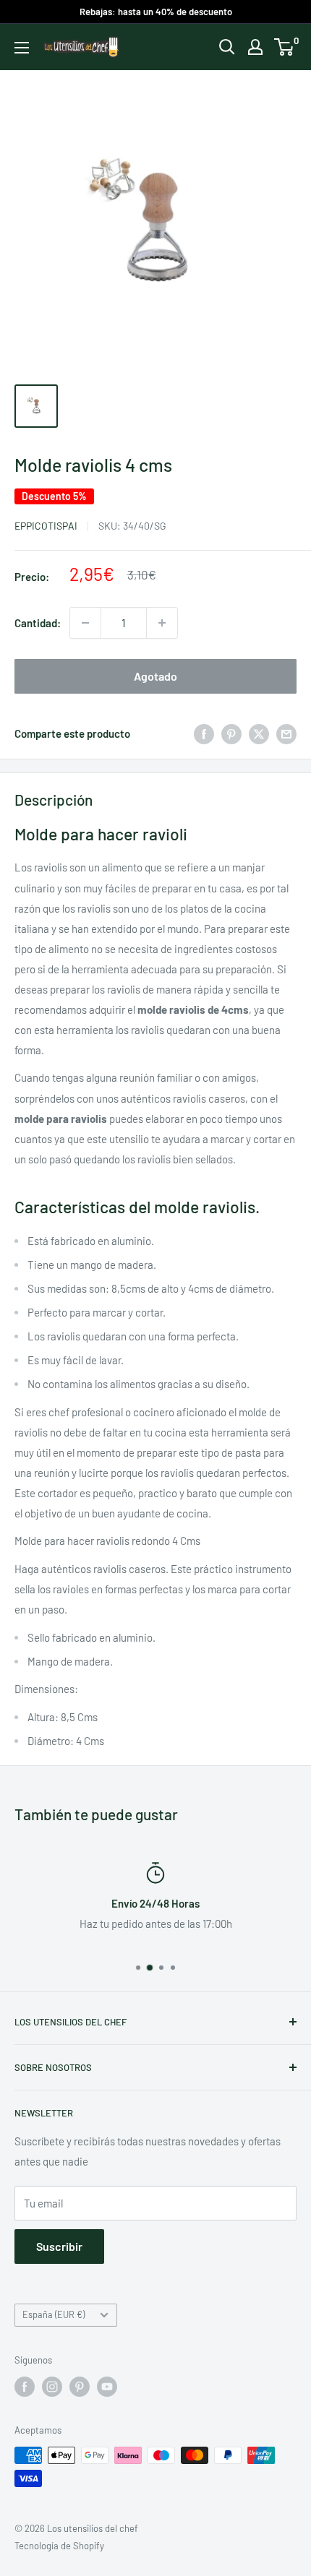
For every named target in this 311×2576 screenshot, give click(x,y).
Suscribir (59, 2246)
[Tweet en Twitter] (259, 733)
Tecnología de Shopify (59, 2546)
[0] (285, 47)
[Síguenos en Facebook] (25, 2387)
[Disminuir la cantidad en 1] (85, 623)
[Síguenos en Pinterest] (80, 2387)
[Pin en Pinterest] (231, 733)
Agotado (155, 676)
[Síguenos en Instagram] (52, 2387)
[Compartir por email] (286, 733)
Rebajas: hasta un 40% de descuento (156, 12)
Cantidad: (38, 623)
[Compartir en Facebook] (204, 733)
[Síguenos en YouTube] (107, 2387)
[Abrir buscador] (227, 47)
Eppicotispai (46, 526)
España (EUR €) (54, 2314)
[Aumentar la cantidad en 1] (162, 623)
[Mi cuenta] (255, 47)
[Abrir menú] (22, 48)
